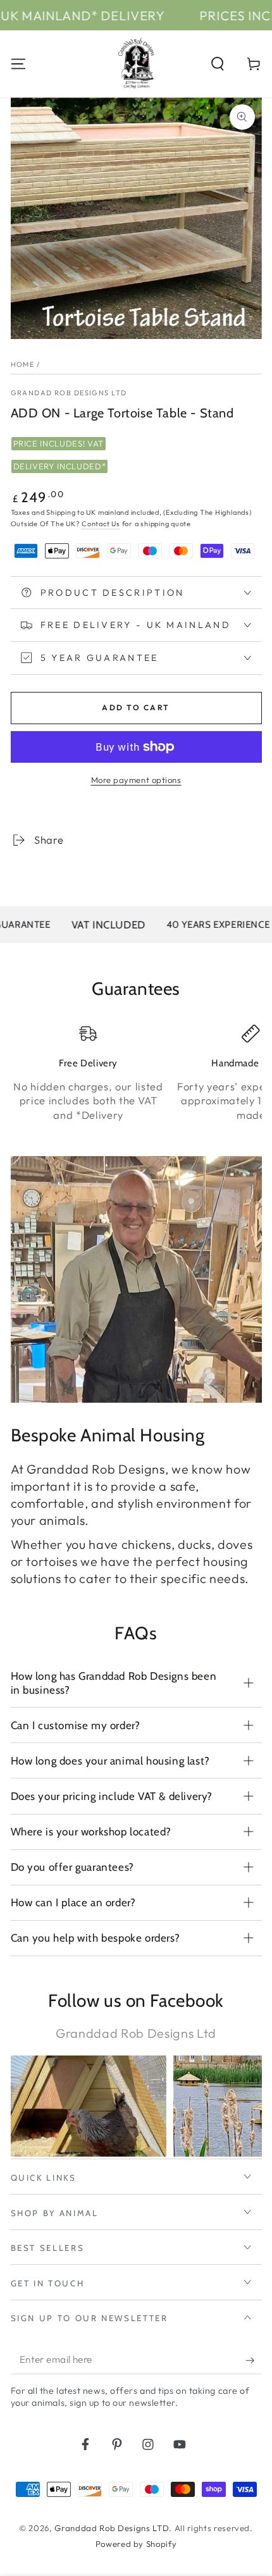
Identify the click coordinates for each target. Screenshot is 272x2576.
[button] (218, 64)
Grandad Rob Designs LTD (69, 393)
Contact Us (101, 524)
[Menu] (18, 64)
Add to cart (136, 707)
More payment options (136, 780)
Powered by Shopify (136, 2544)
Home (23, 364)
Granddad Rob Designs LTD (112, 2528)
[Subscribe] (253, 2360)
